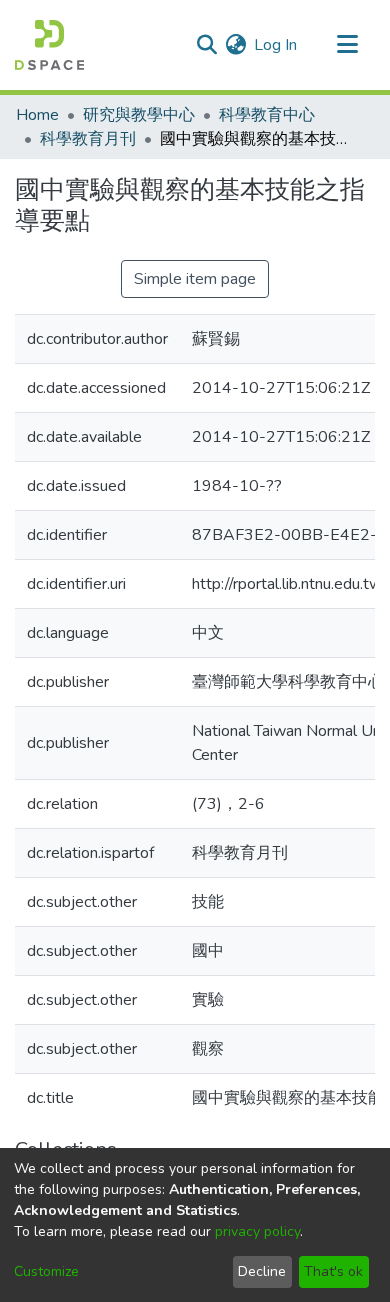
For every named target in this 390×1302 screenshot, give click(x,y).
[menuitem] (235, 45)
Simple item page (195, 279)
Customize (46, 1271)
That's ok (333, 1271)
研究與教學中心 (139, 115)
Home (37, 115)
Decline (262, 1271)
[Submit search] (206, 45)
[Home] (49, 45)
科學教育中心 (267, 115)
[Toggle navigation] (347, 45)
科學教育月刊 (88, 139)
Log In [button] (276, 45)
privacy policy (257, 1231)
